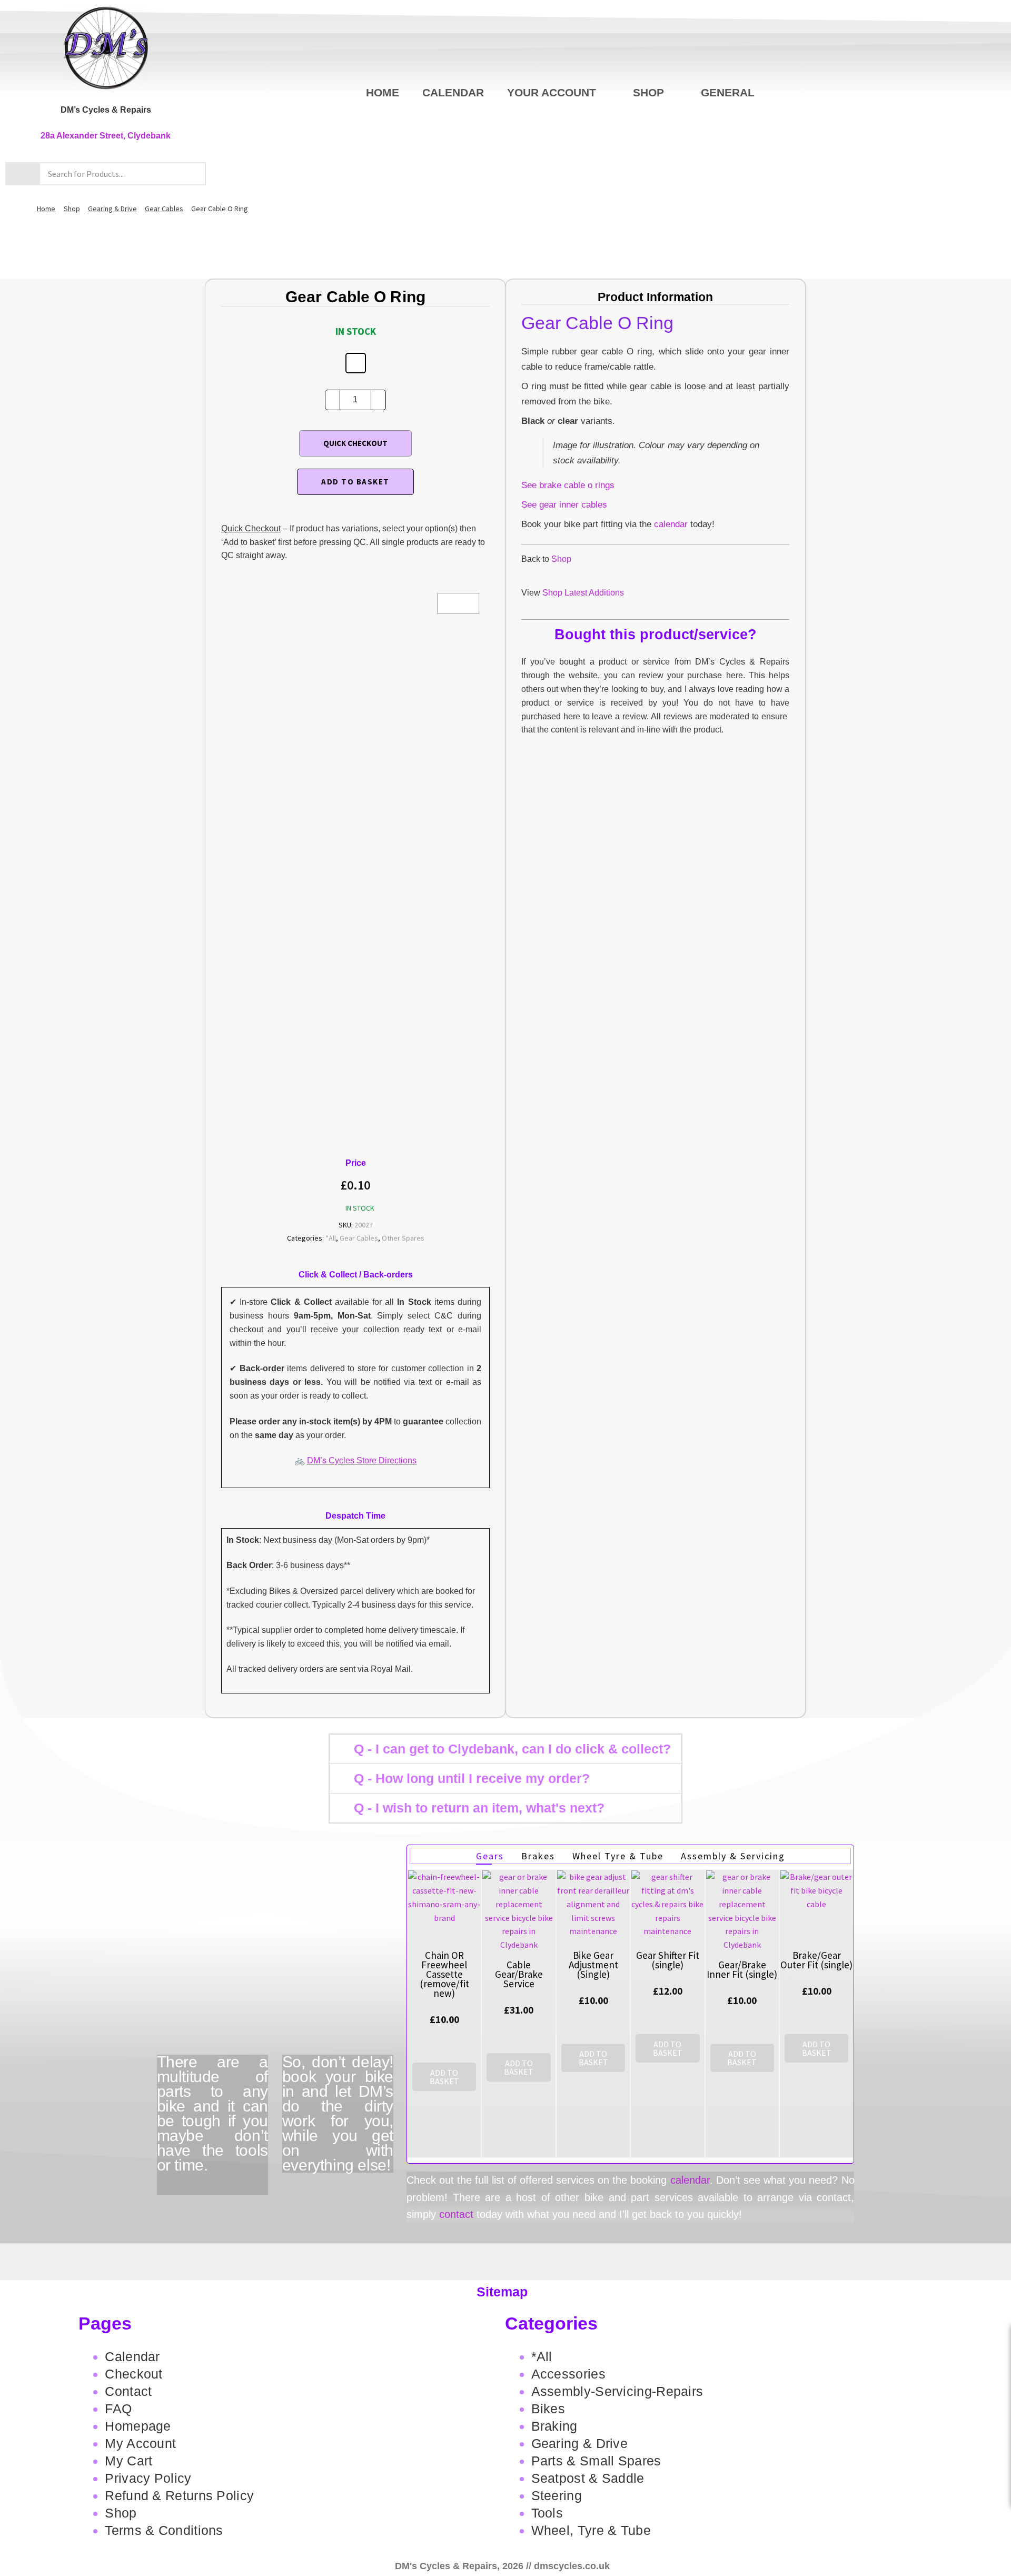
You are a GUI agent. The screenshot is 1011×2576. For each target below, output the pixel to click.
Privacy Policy (148, 2478)
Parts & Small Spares (596, 2461)
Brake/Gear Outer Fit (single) (816, 1960)
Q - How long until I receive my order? (472, 1778)
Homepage (138, 2426)
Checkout (133, 2374)
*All (331, 1238)
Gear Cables (164, 209)
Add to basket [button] (444, 2077)
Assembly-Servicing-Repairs (617, 2391)
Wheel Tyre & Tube (618, 1856)
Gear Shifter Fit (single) (668, 1960)
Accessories (568, 2374)
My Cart (128, 2461)
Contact (128, 2391)
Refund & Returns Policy (179, 2495)
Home (383, 92)
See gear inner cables (564, 505)
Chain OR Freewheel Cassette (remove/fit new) (444, 1974)
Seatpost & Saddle (588, 2478)
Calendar (453, 92)
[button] (506, 1749)
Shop (648, 92)
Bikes (548, 2409)
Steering (557, 2495)
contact (456, 2214)
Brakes (538, 1856)
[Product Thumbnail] (458, 603)
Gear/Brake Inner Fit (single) (742, 1969)
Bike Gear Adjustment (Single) (593, 1965)
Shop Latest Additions (583, 593)
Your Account (552, 92)
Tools (547, 2513)
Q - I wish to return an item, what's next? (479, 1808)
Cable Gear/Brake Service (519, 1974)
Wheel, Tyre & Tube (591, 2530)
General (728, 92)
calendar (671, 524)
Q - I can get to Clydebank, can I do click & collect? (512, 1749)
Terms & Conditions (164, 2530)
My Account (140, 2443)
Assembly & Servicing (733, 1856)
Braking (554, 2426)
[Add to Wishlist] (356, 363)
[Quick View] (444, 2102)
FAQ (118, 2409)
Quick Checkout (355, 443)
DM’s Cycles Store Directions (362, 1460)
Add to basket (355, 482)
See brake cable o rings (568, 485)
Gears (490, 1856)
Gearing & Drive (112, 209)
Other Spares (403, 1238)
